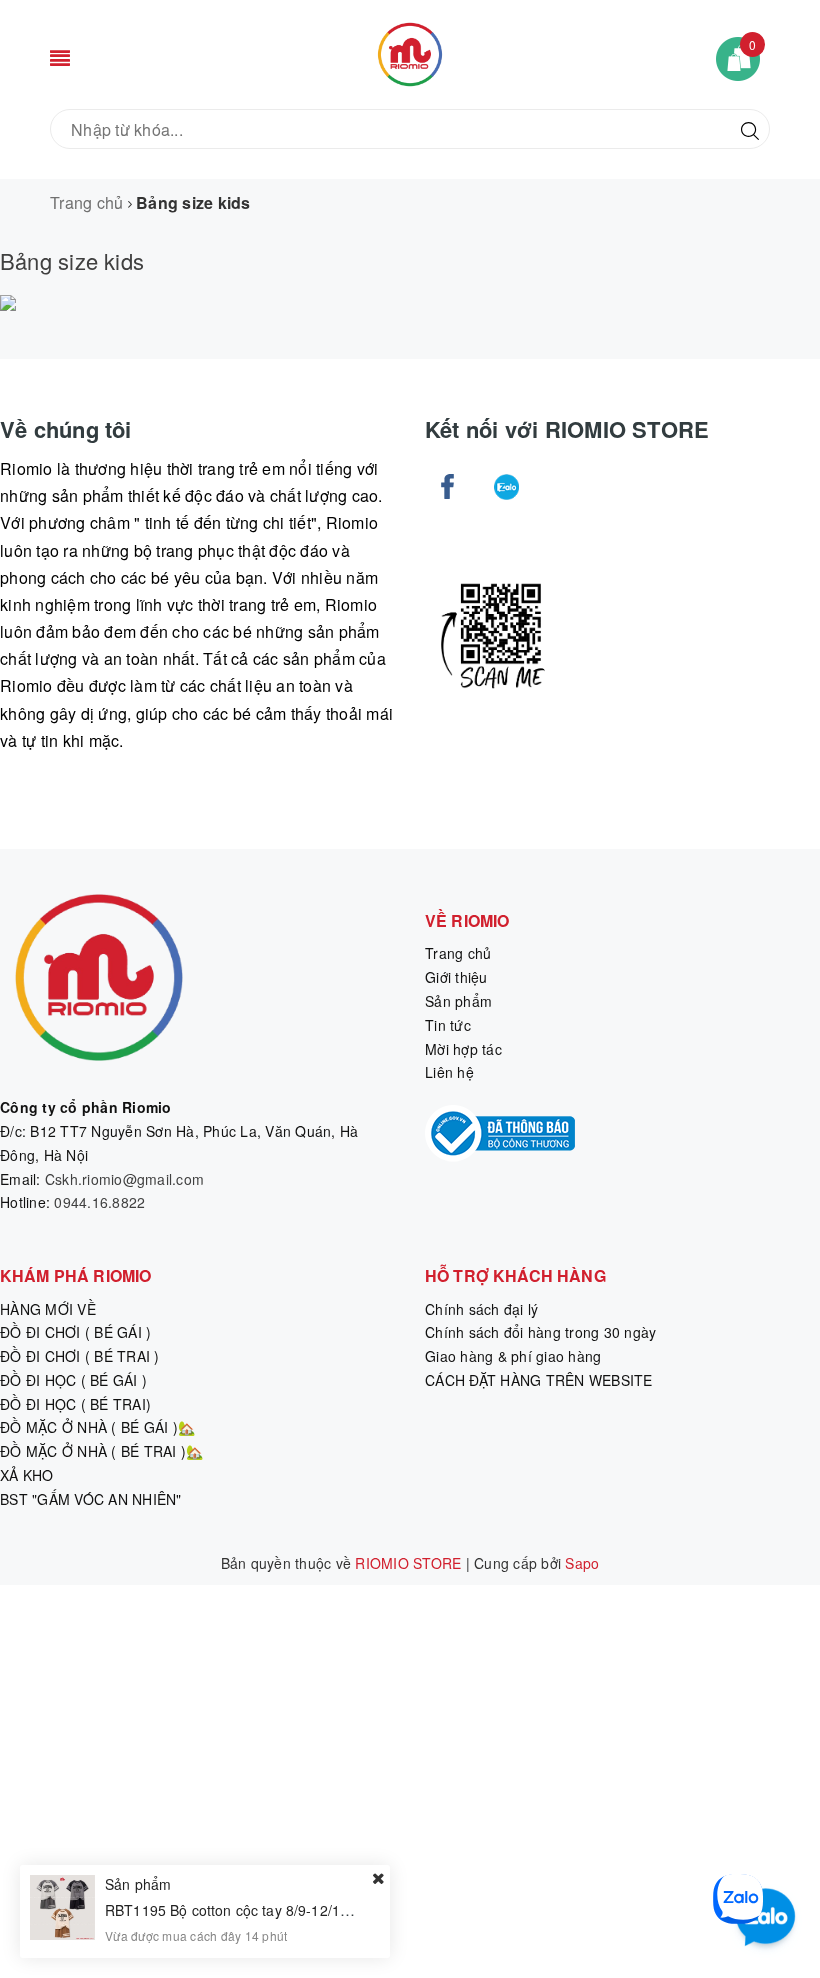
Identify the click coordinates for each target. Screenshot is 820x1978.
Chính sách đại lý (481, 1309)
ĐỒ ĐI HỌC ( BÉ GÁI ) (73, 1380)
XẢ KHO (27, 1475)
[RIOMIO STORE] (409, 52)
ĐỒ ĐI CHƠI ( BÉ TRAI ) (80, 1356)
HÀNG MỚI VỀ (48, 1309)
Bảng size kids (72, 260)
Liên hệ (449, 1072)
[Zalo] (506, 486)
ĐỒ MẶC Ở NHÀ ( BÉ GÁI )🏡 (97, 1427)
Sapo (582, 1563)
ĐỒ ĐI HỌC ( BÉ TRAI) (75, 1404)
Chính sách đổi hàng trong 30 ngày (540, 1332)
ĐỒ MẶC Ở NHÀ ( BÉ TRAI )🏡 (101, 1451)
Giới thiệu (456, 977)
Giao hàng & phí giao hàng (513, 1356)
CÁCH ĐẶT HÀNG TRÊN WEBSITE (539, 1380)
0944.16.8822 (99, 1202)
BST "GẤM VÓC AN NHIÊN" (91, 1499)
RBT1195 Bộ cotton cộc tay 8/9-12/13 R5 (238, 1910)
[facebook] (447, 486)
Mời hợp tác (463, 1049)
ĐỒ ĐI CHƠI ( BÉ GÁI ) (75, 1332)
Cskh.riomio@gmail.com (124, 1179)
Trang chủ (458, 953)
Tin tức (448, 1025)
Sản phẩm (458, 1001)
